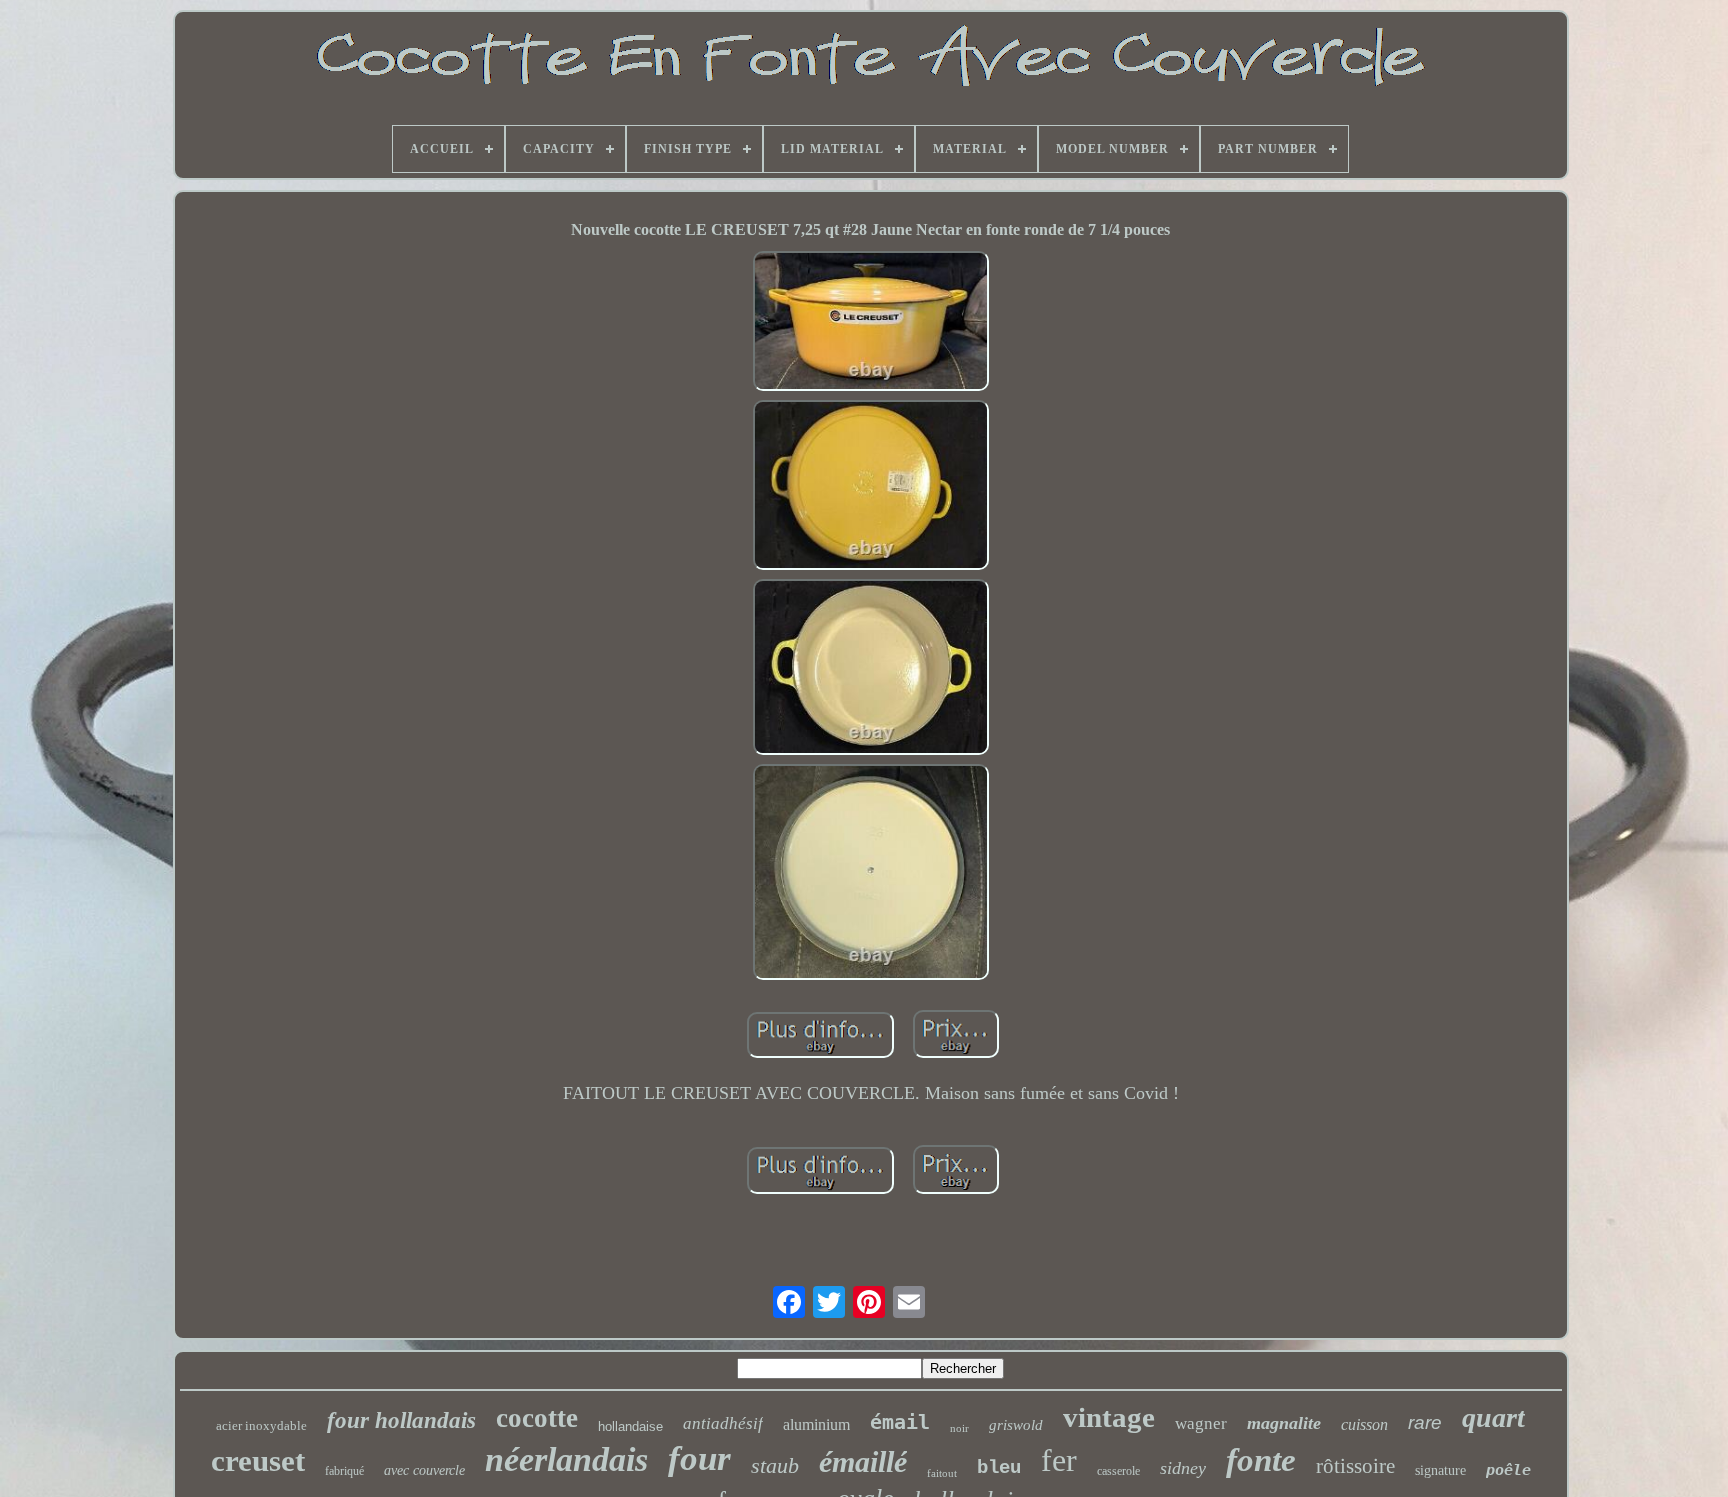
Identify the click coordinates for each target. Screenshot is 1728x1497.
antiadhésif (723, 1423)
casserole (1118, 1471)
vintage (1109, 1417)
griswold (1016, 1425)
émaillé (863, 1461)
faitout (942, 1473)
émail (900, 1422)
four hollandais (401, 1420)
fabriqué (344, 1471)
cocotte (537, 1418)
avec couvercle (424, 1470)
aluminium (816, 1424)
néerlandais (566, 1459)
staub (775, 1465)
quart (1493, 1417)
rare (1425, 1422)
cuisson (1364, 1424)
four (699, 1458)
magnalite (1284, 1423)
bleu (999, 1468)
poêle (1508, 1470)
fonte (1261, 1460)
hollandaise (630, 1426)
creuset (258, 1460)
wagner (1201, 1423)
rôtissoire (1355, 1466)
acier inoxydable (261, 1425)
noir (959, 1428)
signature (1440, 1470)
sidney (1183, 1468)
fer (1059, 1460)
